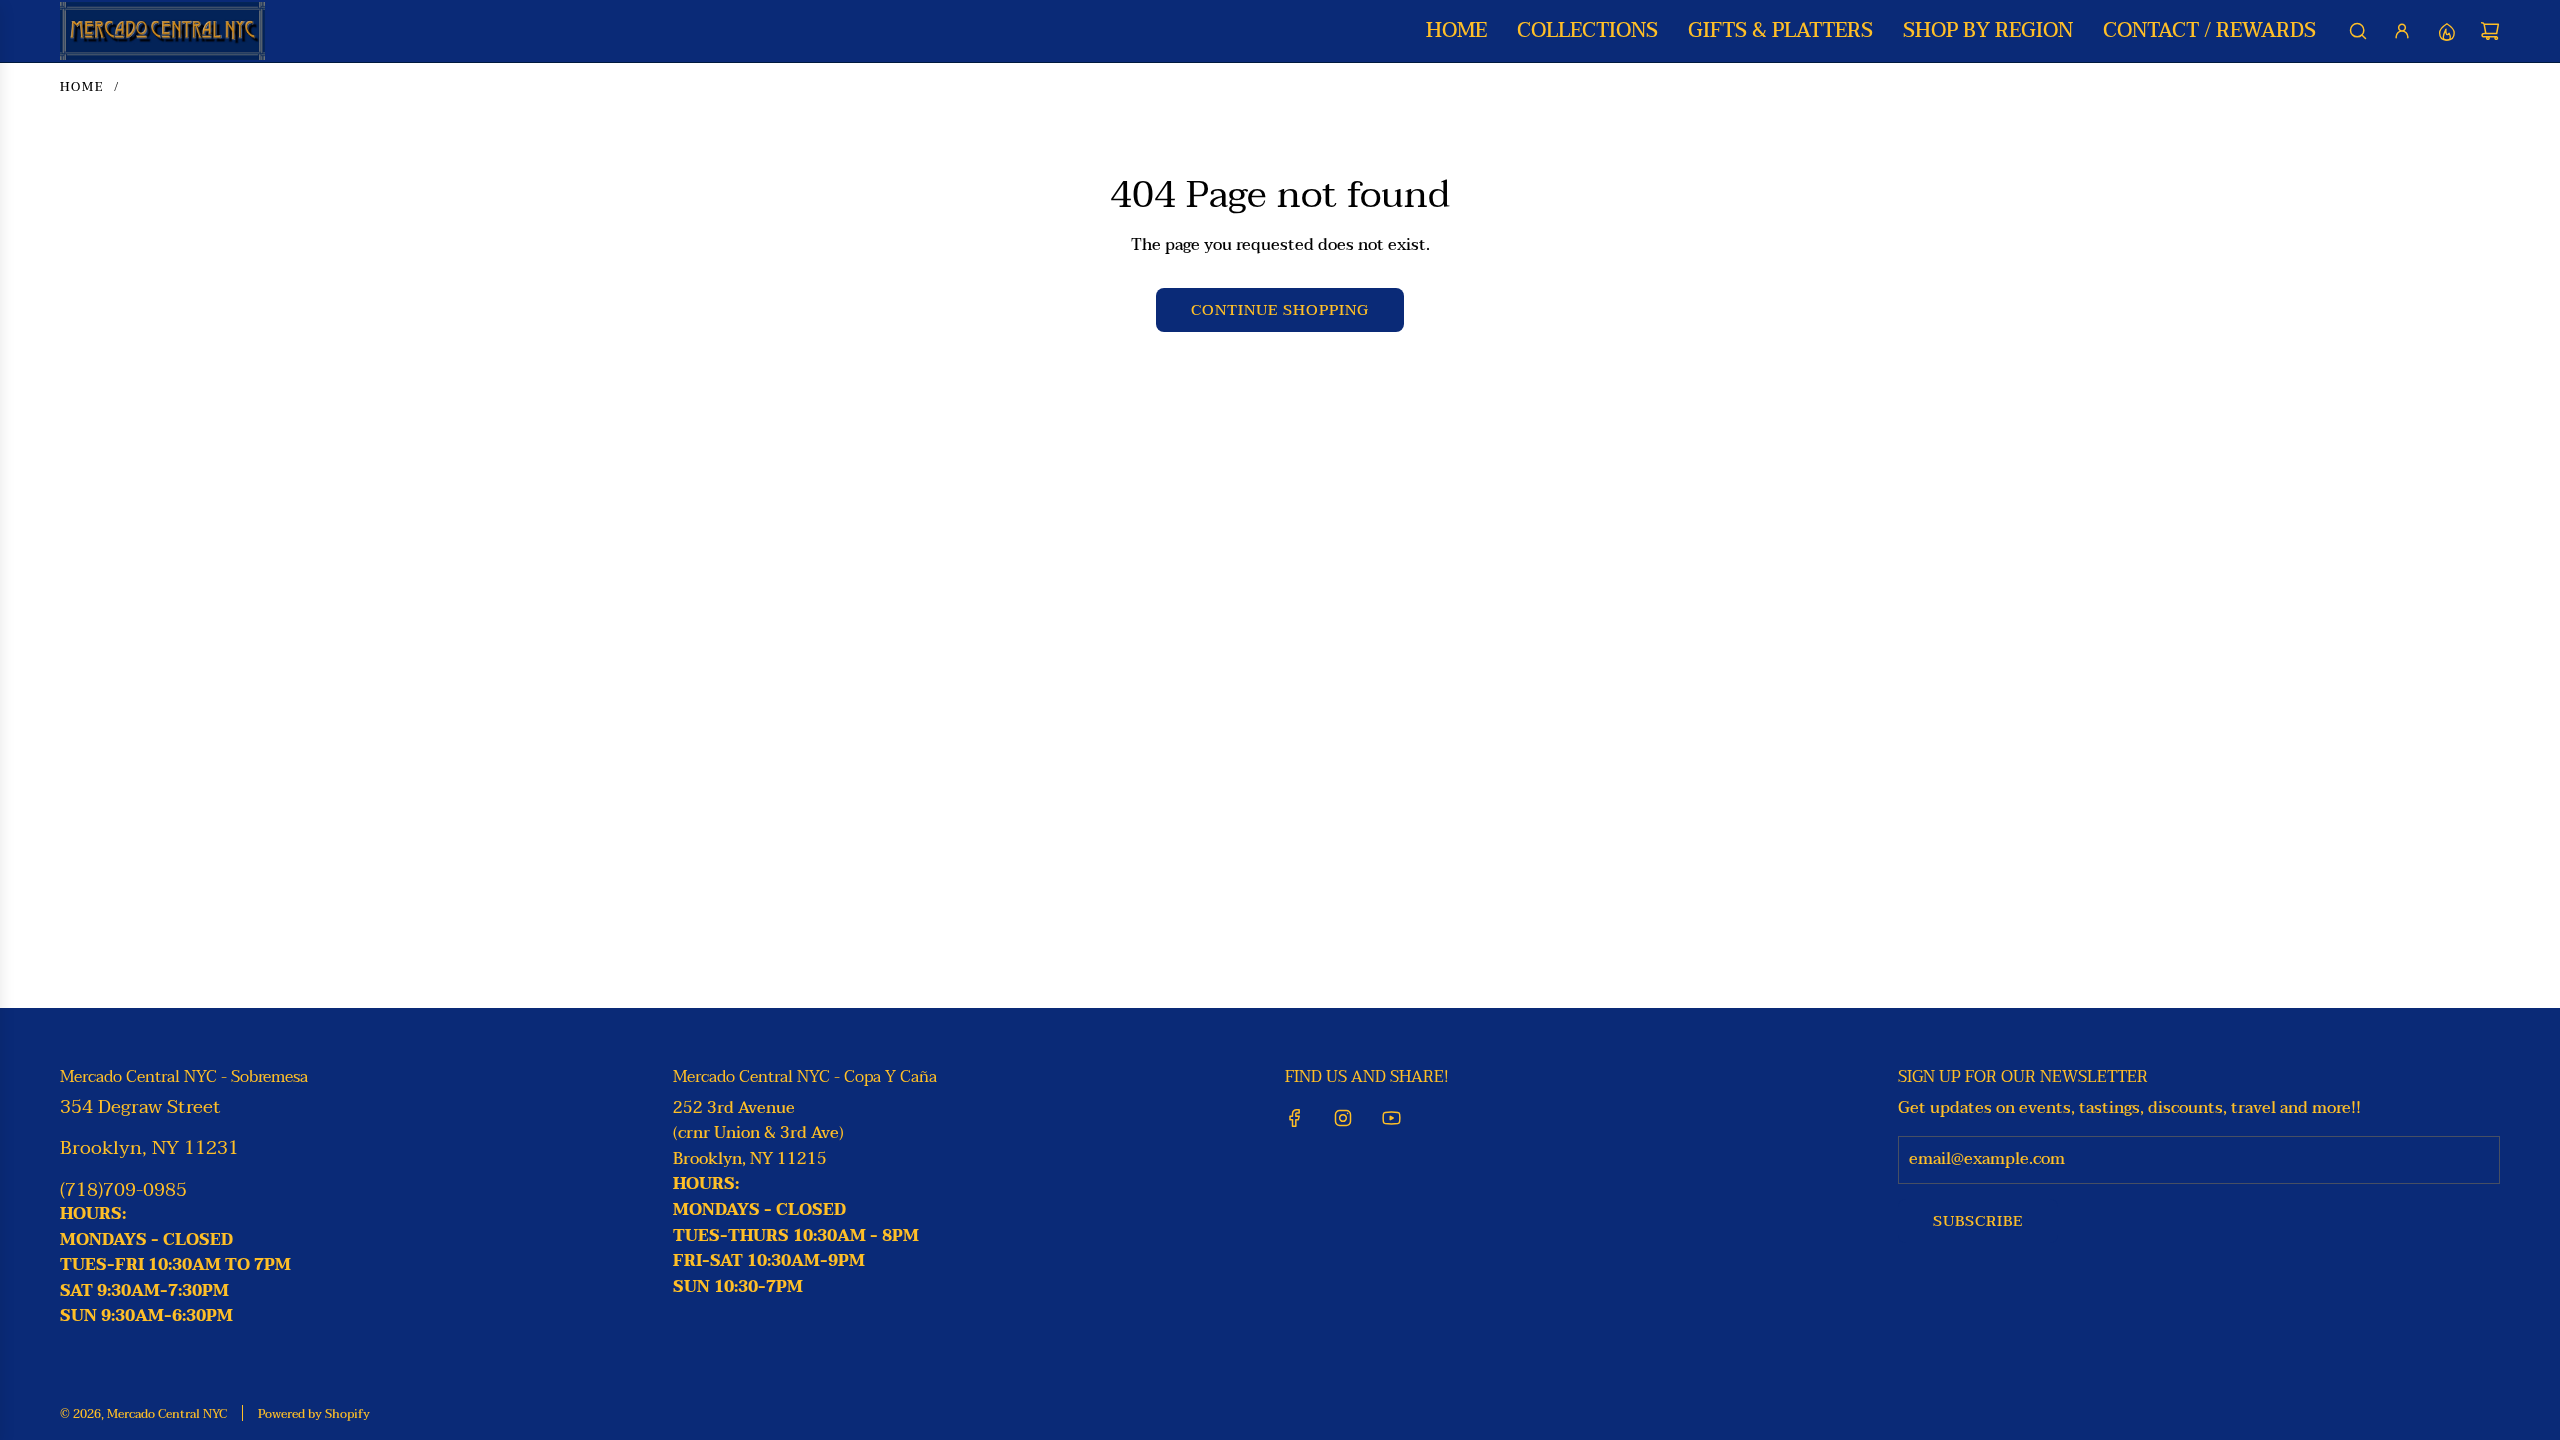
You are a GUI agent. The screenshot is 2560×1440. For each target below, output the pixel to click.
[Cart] (2490, 31)
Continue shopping (1280, 310)
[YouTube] (1391, 1118)
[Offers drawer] (2446, 31)
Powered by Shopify (314, 1414)
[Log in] (2402, 31)
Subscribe (1978, 1221)
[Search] (2358, 31)
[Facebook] (1295, 1118)
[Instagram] (1343, 1118)
